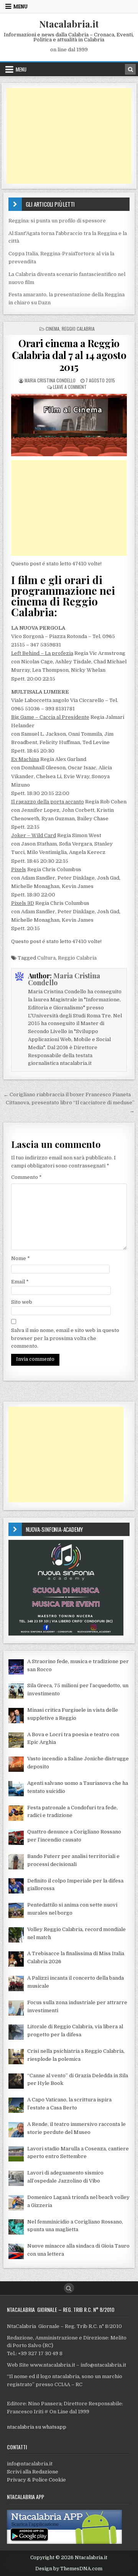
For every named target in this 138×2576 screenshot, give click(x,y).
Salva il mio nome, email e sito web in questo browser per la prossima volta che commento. (65, 1338)
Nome (21, 1258)
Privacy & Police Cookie (36, 2480)
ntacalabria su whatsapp (37, 2427)
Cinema (53, 329)
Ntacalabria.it (69, 24)
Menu (21, 7)
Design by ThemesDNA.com (69, 2569)
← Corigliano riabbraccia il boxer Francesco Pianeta (67, 1095)
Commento (26, 1177)
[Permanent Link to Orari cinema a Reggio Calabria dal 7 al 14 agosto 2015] (69, 425)
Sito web (22, 1302)
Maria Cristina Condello (50, 380)
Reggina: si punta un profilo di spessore (57, 221)
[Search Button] (69, 2288)
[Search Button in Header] (130, 69)
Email (20, 1282)
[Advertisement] (69, 136)
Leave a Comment (70, 387)
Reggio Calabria (78, 329)
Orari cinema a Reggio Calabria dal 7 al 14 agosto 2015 (69, 355)
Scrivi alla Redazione (33, 2472)
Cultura (46, 958)
